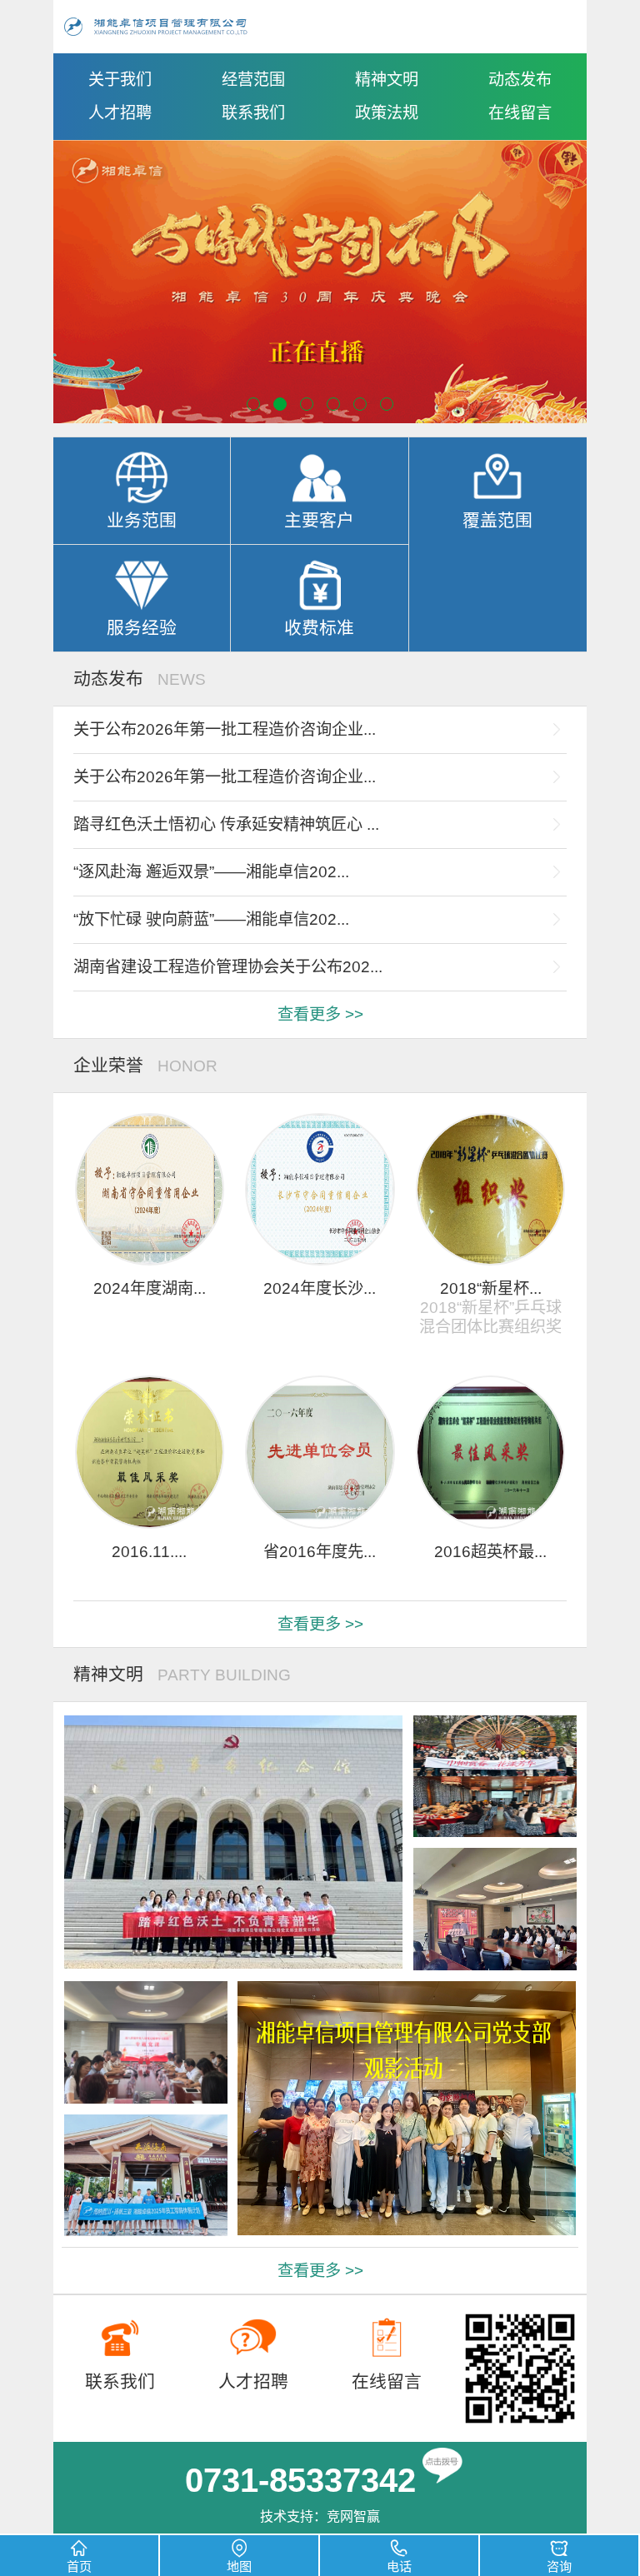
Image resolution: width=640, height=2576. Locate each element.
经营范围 (253, 80)
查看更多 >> (320, 1014)
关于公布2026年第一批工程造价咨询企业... (225, 729)
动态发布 (520, 80)
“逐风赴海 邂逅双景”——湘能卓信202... (211, 872)
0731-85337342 (300, 2480)
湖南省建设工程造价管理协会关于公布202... (228, 967)
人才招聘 (120, 113)
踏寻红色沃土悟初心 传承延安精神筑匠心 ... (226, 824)
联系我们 (253, 113)
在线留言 (520, 113)
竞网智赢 (353, 2516)
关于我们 (120, 80)
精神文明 (387, 80)
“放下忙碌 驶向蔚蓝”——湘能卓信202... (211, 919)
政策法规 (387, 113)
